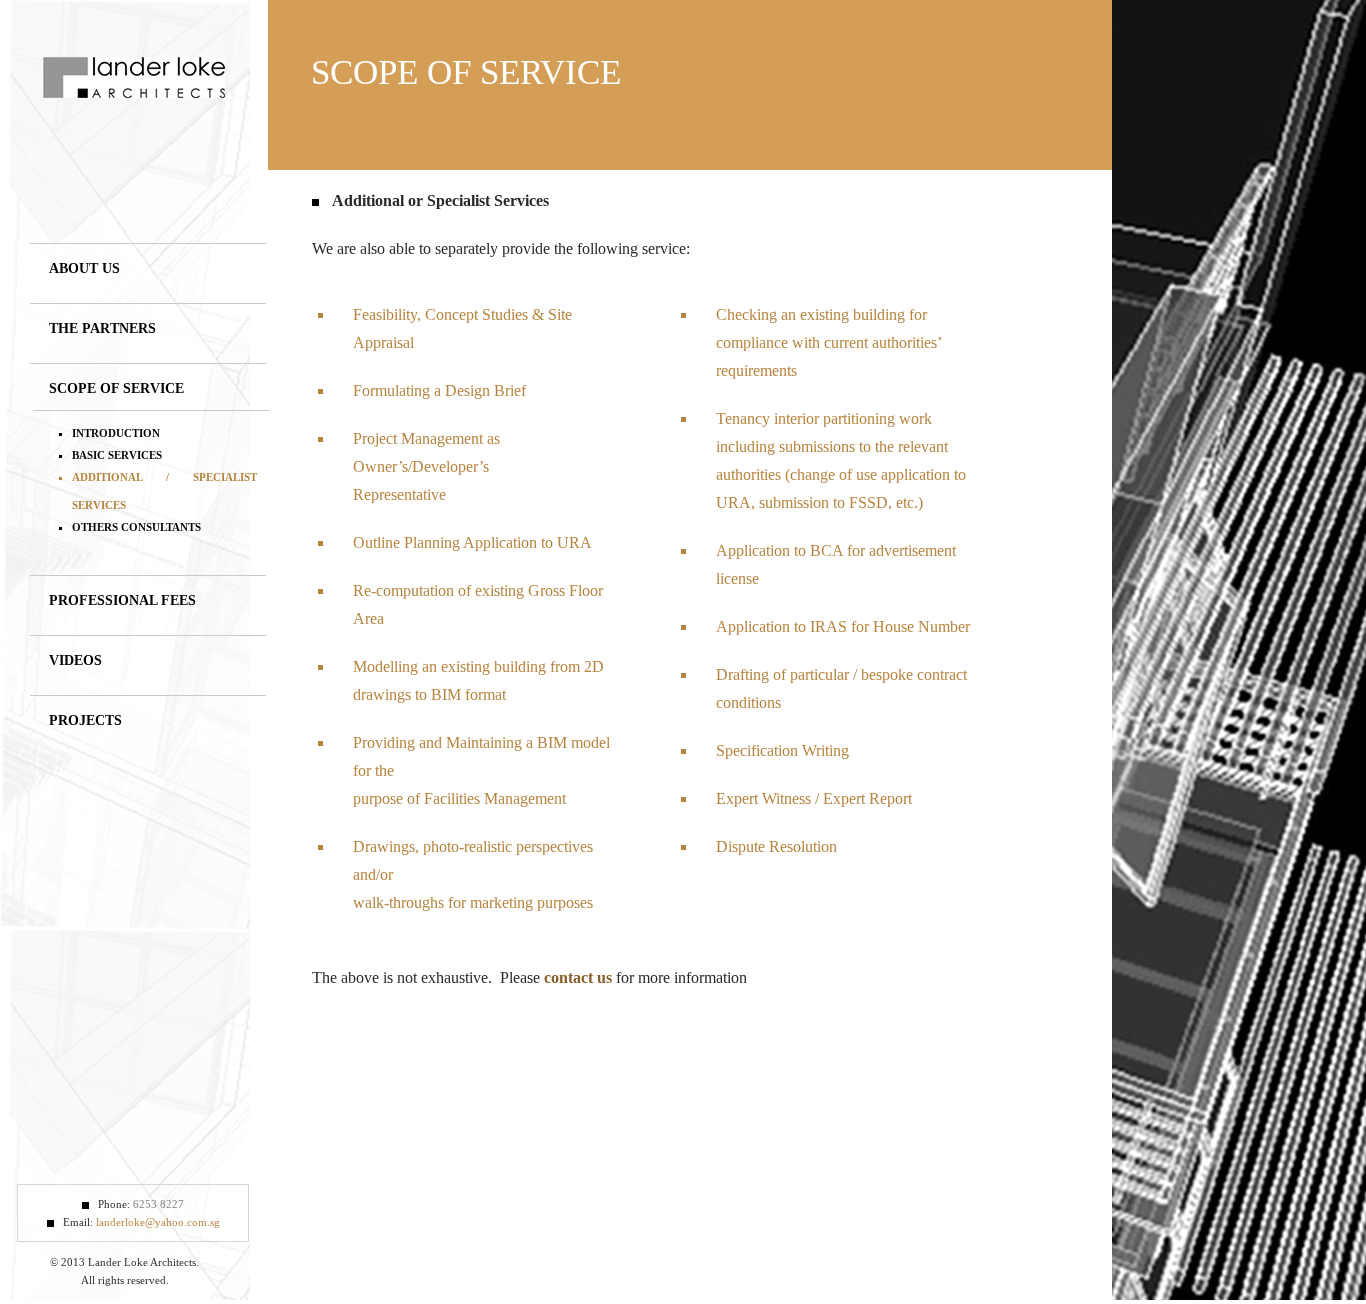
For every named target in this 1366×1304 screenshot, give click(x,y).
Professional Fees (122, 600)
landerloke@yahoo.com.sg (158, 1222)
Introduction (116, 433)
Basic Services (117, 455)
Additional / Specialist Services (164, 491)
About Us (84, 268)
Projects (85, 720)
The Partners (102, 328)
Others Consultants (136, 527)
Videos (75, 660)
